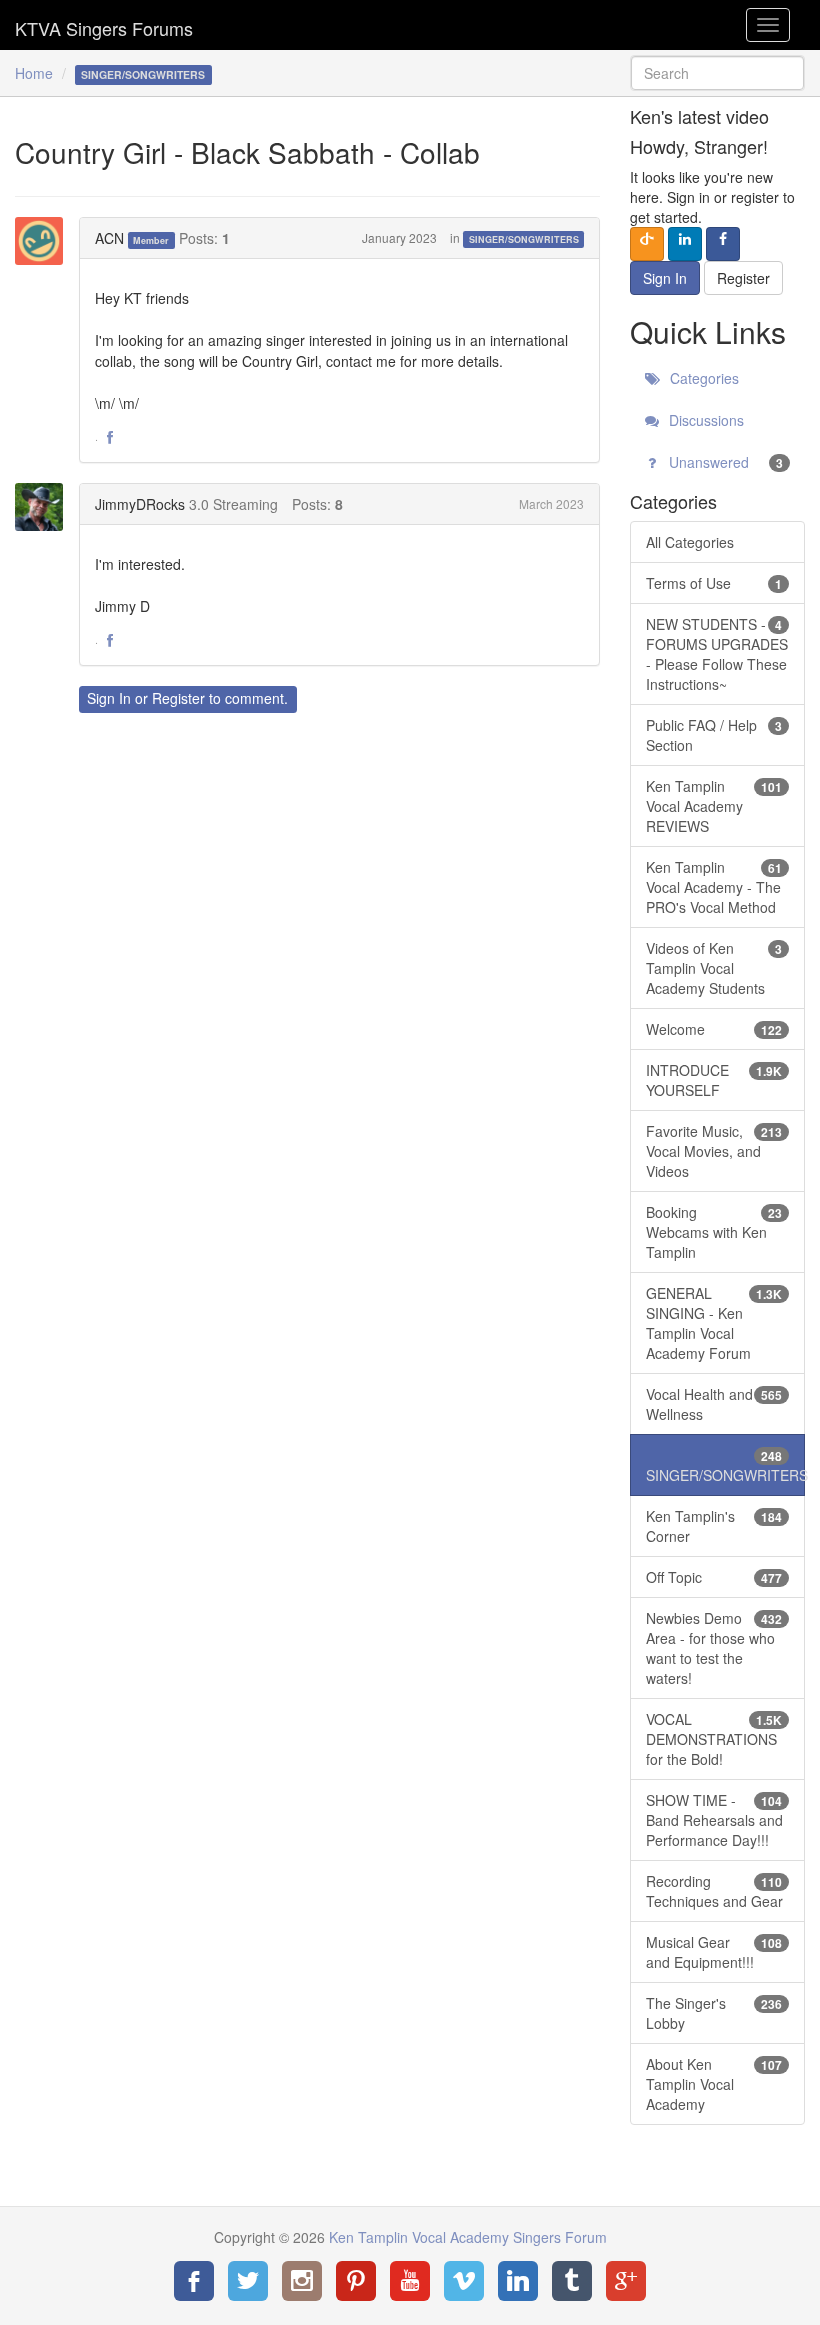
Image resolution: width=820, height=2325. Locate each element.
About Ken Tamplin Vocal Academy (714, 2084)
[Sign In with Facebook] (723, 244)
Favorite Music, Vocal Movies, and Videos (714, 1151)
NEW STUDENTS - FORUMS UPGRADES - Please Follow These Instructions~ (717, 654)
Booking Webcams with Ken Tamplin (714, 1232)
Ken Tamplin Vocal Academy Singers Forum (104, 25)
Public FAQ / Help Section (714, 735)
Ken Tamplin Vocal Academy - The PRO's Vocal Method (714, 887)
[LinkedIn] (518, 2281)
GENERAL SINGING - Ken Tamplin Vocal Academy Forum (714, 1323)
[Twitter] (248, 2281)
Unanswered (724, 462)
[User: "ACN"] (45, 241)
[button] (110, 438)
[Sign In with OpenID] (647, 244)
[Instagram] (302, 2281)
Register (178, 698)
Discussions (704, 420)
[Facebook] (194, 2281)
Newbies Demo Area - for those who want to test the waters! (714, 1648)
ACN (109, 238)
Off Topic (714, 1577)
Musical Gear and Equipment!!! (714, 1952)
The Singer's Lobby (714, 2013)
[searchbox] (717, 73)
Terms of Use (714, 583)
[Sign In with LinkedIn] (685, 244)
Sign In (109, 698)
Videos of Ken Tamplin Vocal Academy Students (714, 968)
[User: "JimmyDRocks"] (45, 507)
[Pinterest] (356, 2281)
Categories (702, 378)
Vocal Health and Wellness (714, 1404)
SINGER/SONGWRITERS (524, 239)
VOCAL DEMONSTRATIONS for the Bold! (714, 1739)
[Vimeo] (464, 2281)
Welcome (714, 1029)
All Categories (690, 542)
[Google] (626, 2281)
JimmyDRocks (140, 504)
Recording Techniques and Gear (714, 1891)
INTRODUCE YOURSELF (714, 1080)
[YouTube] (410, 2281)
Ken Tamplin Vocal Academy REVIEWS (714, 806)
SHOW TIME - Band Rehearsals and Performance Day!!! (714, 1820)
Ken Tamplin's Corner (714, 1526)
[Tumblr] (572, 2281)
